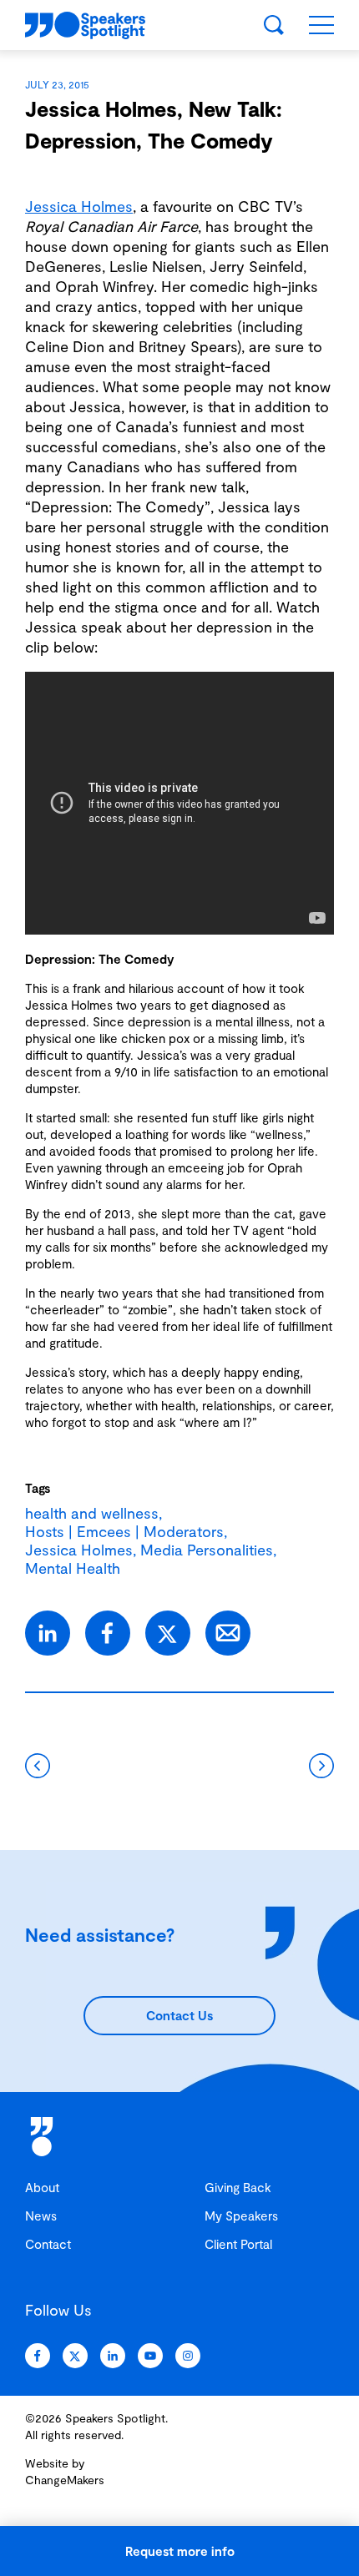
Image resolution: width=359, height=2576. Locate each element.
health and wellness (92, 1513)
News (41, 2216)
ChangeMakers (65, 2480)
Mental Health (73, 1568)
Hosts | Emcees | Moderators (124, 1531)
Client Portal (238, 2244)
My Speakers (241, 2216)
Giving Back (238, 2187)
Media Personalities (207, 1550)
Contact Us (179, 2015)
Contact (48, 2244)
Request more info (180, 2551)
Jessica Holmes (79, 206)
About (42, 2187)
